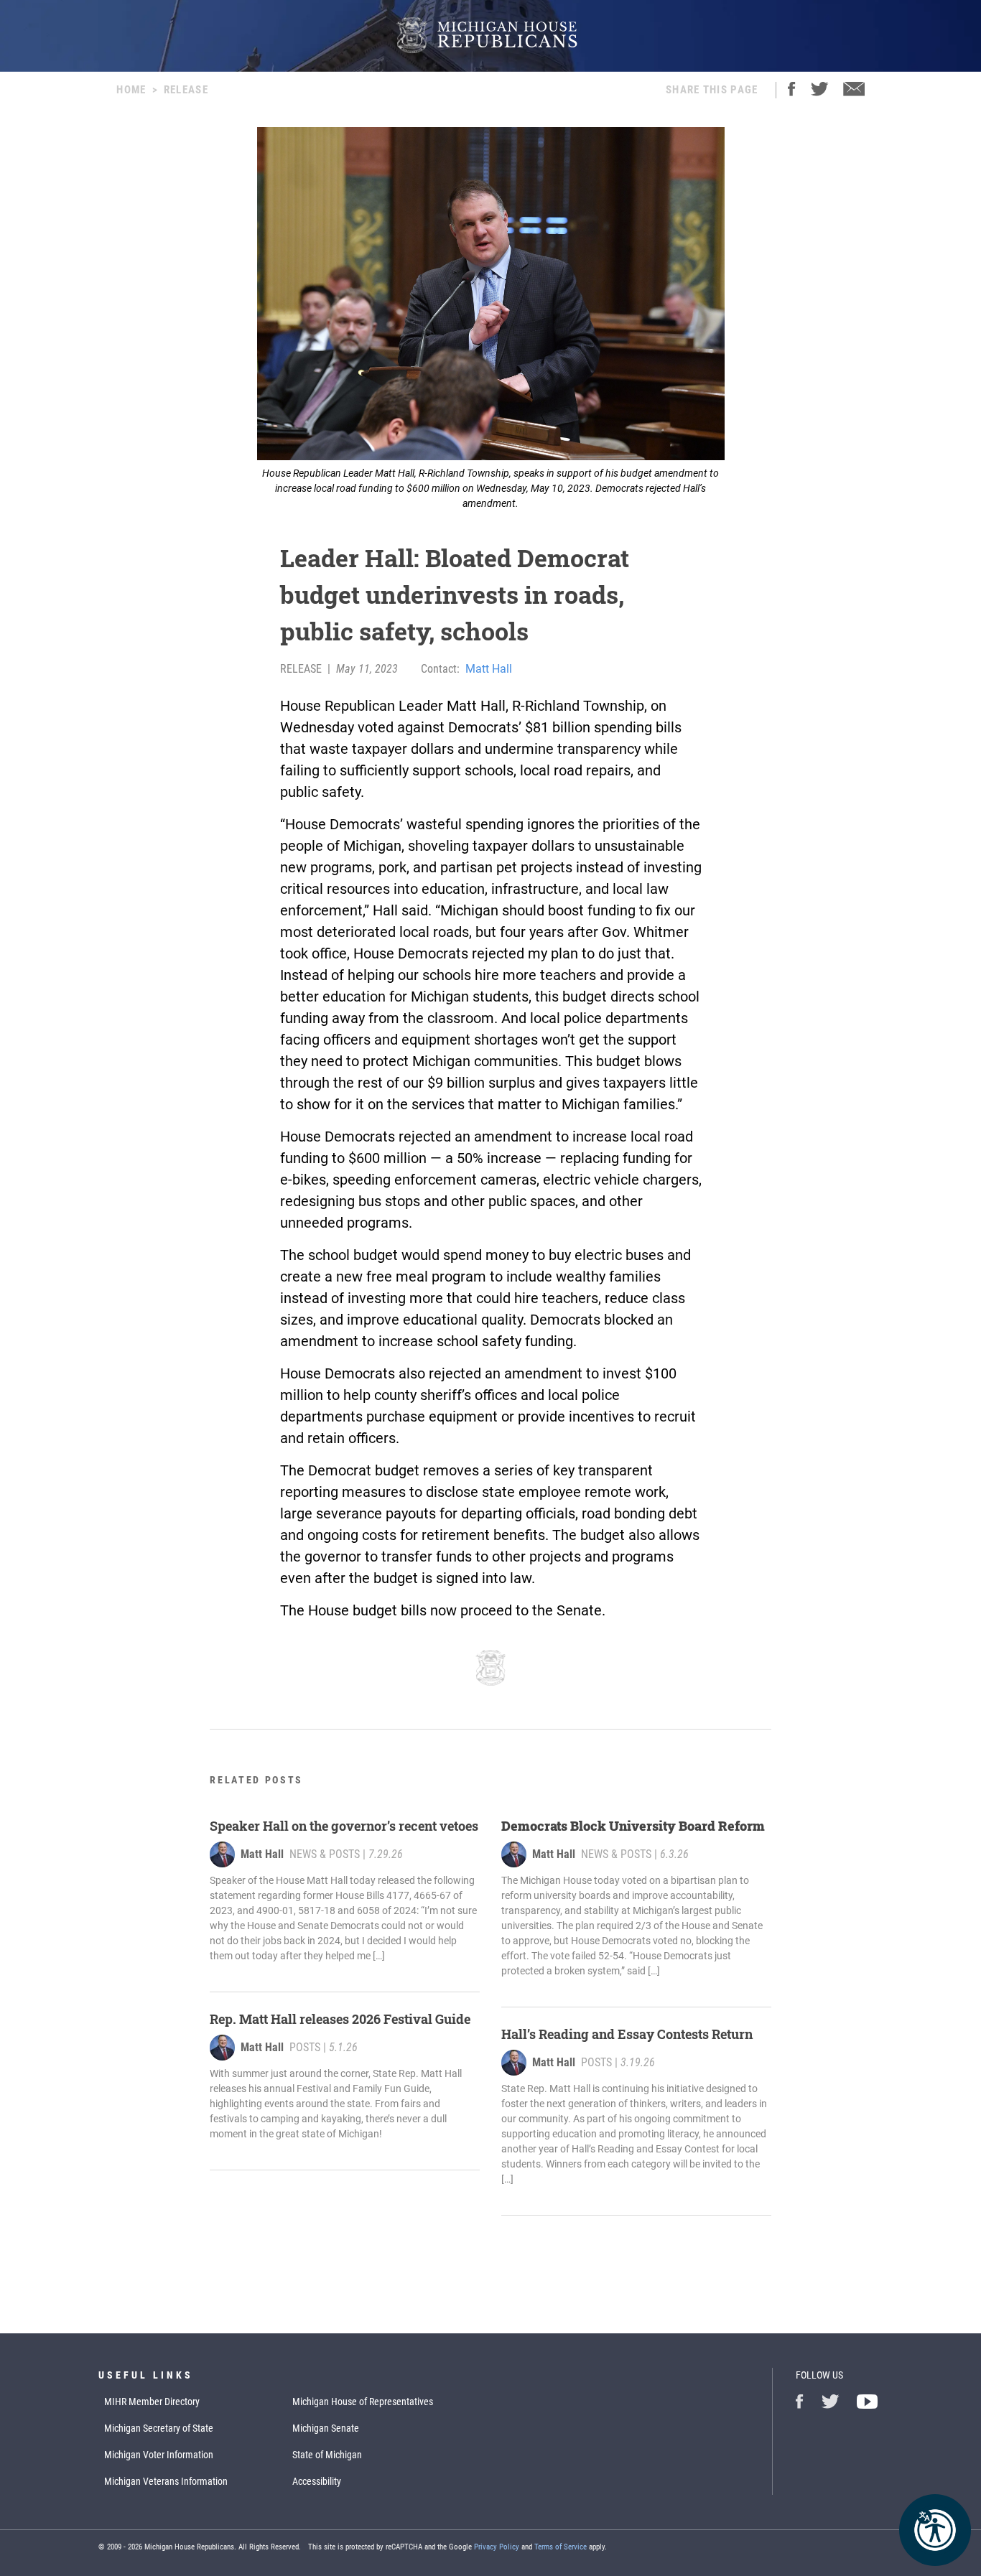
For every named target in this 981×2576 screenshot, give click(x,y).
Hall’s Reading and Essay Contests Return (627, 2034)
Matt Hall (489, 669)
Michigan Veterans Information (166, 2481)
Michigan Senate (326, 2428)
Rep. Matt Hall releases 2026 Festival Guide (340, 2019)
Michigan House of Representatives (363, 2402)
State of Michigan (327, 2455)
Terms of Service (561, 2547)
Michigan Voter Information (159, 2455)
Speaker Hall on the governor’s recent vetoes (344, 1826)
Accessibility (317, 2481)
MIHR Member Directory (152, 2402)
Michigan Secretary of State (159, 2428)
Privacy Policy (497, 2547)
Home (131, 90)
